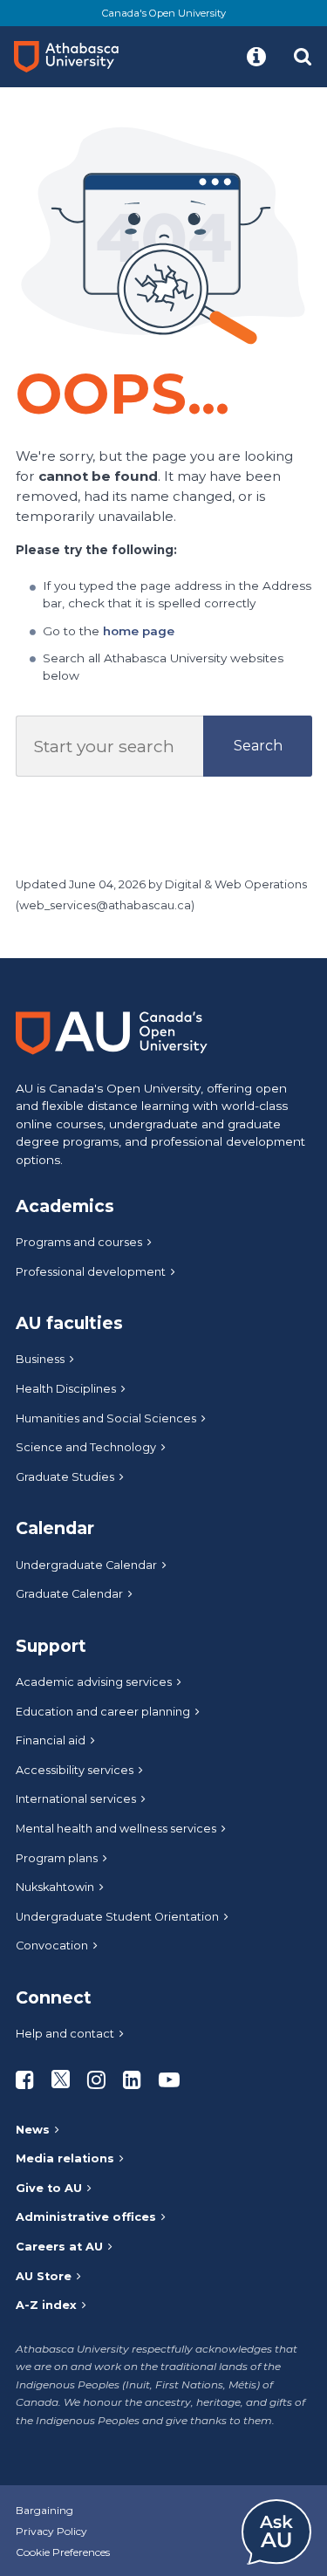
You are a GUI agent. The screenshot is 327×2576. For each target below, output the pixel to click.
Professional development (91, 1272)
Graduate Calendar (69, 1594)
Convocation (52, 1946)
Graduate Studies (65, 1477)
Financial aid (51, 1740)
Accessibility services (75, 1770)
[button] (256, 57)
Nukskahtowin (55, 1887)
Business (40, 1359)
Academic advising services (94, 1682)
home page (139, 631)
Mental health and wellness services (116, 1829)
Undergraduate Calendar (86, 1565)
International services (76, 1799)
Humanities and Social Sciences (106, 1418)
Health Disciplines (66, 1389)
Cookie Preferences (63, 2552)
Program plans (57, 1858)
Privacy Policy (51, 2531)
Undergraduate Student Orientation (117, 1917)
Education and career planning (103, 1712)
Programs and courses (79, 1242)
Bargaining (44, 2510)
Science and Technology (86, 1447)
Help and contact (65, 2034)
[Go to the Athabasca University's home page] (73, 57)
